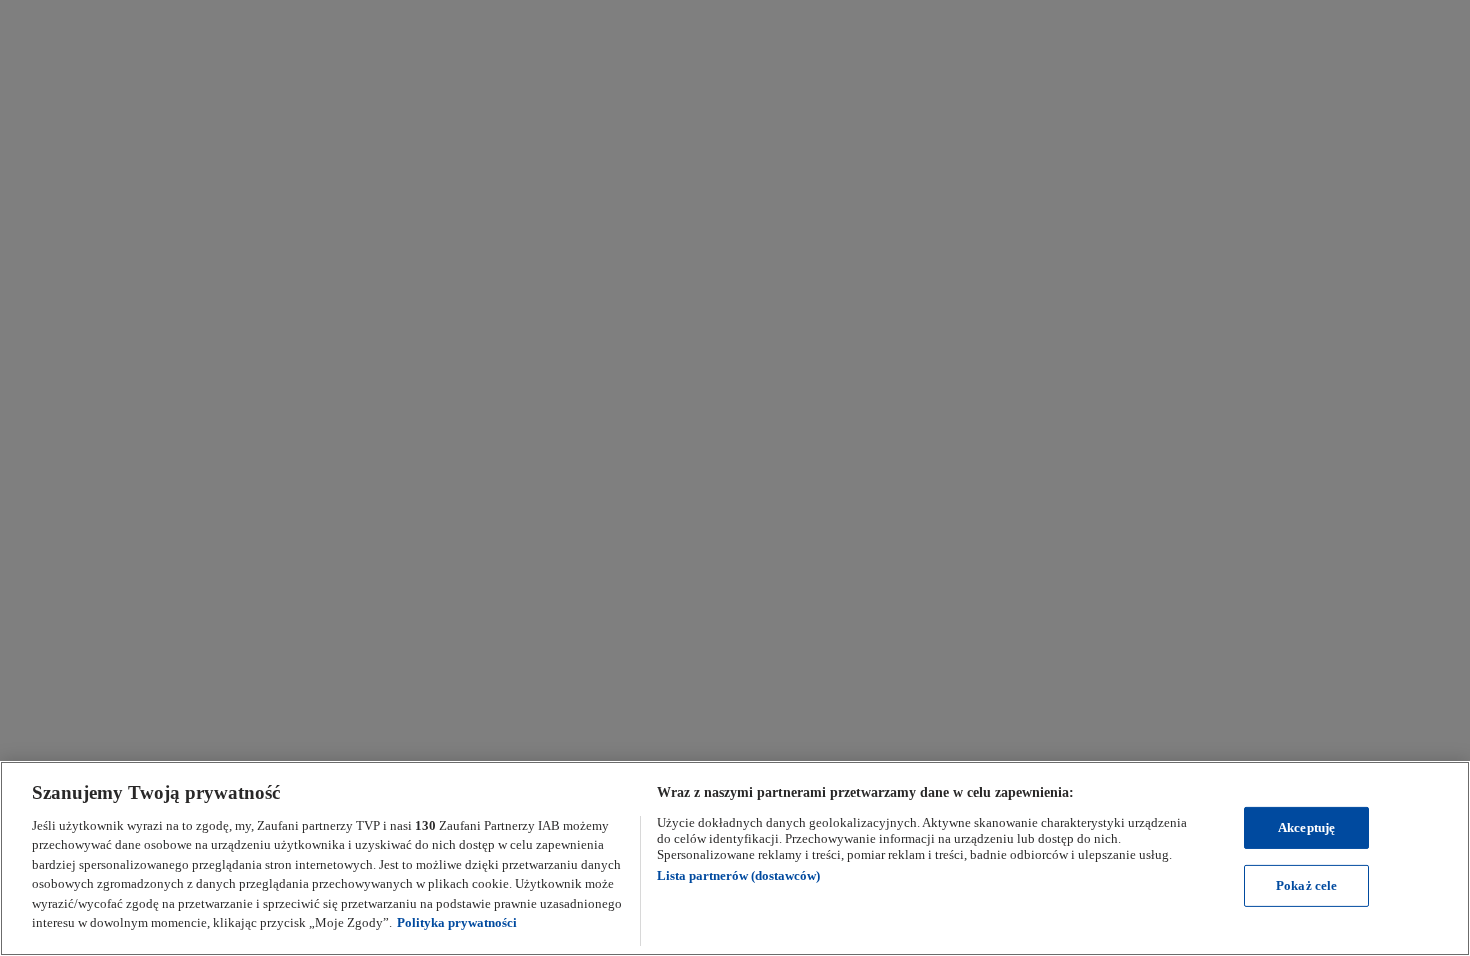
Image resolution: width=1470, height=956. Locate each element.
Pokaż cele (1306, 885)
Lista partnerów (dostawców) (738, 875)
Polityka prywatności (457, 922)
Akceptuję (1306, 827)
